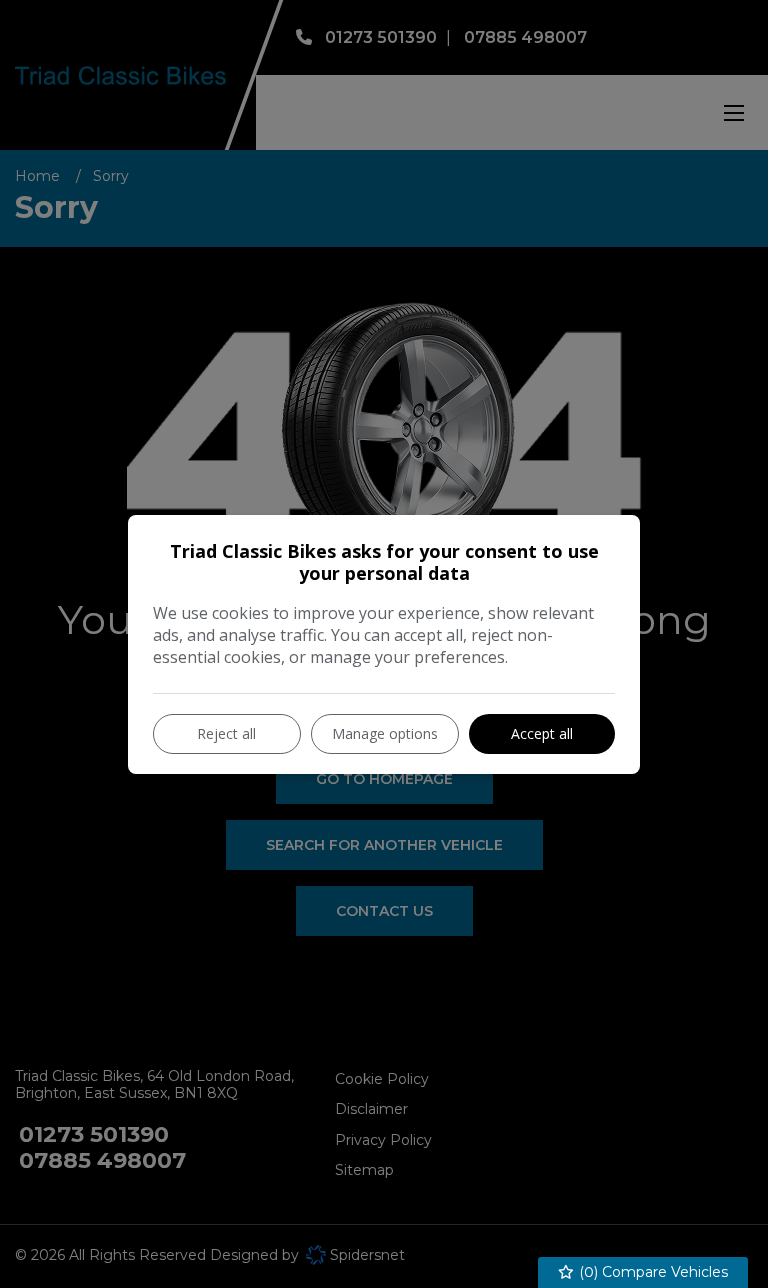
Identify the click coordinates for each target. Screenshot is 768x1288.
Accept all (542, 733)
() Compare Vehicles (651, 1272)
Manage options (385, 733)
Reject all (226, 733)
